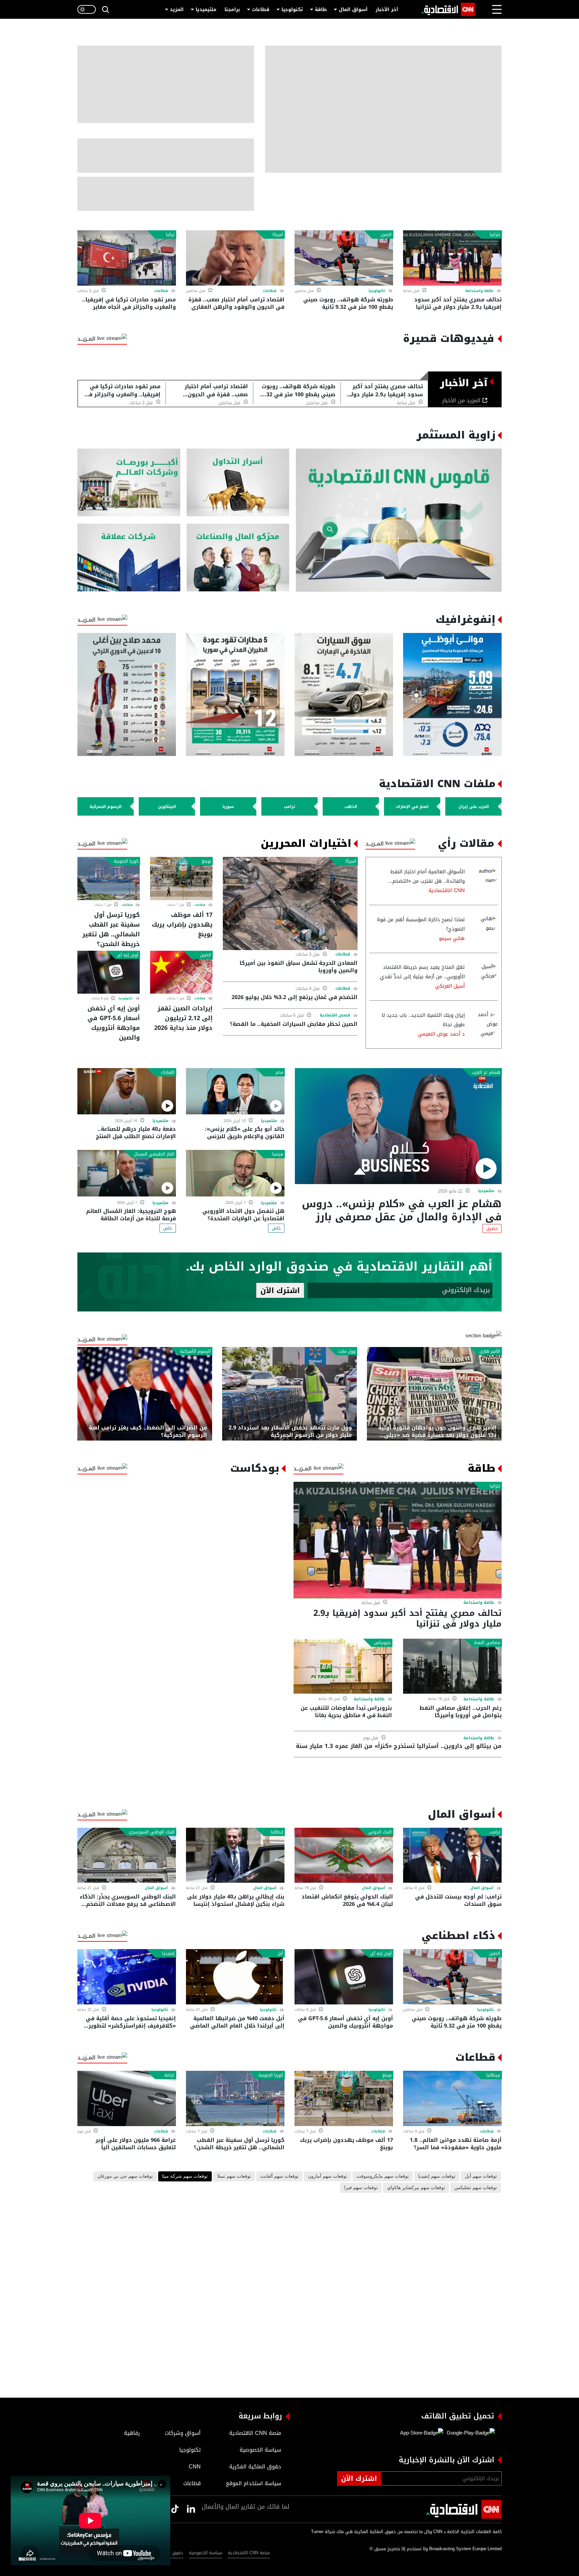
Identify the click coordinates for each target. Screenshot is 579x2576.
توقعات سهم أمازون (328, 2176)
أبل (280, 1953)
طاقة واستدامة (479, 291)
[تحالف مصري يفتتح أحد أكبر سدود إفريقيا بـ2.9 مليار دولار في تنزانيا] (452, 258)
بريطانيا (493, 2075)
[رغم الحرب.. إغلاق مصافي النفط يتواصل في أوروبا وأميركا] (452, 1666)
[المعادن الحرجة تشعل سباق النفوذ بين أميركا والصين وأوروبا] (290, 903)
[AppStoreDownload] (422, 2433)
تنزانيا (495, 235)
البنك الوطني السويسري (152, 1832)
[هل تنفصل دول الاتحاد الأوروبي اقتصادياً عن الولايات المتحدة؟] (235, 1173)
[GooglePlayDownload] (469, 2433)
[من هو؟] (238, 558)
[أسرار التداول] (238, 483)
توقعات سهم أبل (481, 2176)
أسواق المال (353, 10)
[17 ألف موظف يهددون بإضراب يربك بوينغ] (181, 878)
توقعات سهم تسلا (234, 2176)
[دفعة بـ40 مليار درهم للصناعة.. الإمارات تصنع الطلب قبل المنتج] (127, 1091)
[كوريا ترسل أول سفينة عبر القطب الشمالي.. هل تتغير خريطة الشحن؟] (109, 878)
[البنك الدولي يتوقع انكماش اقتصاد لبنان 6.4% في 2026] (344, 1855)
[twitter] (191, 2509)
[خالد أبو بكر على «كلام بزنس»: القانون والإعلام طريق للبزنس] (235, 1091)
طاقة (321, 10)
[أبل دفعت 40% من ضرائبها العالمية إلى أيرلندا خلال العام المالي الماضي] (235, 1977)
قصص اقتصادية (335, 1015)
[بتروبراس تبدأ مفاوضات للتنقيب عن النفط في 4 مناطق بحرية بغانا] (343, 1666)
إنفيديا (168, 1953)
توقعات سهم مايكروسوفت (383, 2176)
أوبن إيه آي (128, 955)
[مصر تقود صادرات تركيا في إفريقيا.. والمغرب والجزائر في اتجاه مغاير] (127, 258)
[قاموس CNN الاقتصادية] (399, 520)
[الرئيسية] (448, 9)
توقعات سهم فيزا (361, 2188)
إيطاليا (277, 1832)
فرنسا (278, 1154)
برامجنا (232, 10)
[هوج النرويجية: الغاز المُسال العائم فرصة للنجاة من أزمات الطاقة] (127, 1173)
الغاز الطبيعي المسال (154, 1154)
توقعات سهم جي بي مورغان (125, 2176)
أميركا (278, 235)
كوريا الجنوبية (126, 861)
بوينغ (206, 861)
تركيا (170, 235)
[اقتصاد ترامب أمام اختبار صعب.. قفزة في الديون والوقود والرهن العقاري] (235, 258)
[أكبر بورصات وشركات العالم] (129, 483)
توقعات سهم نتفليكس (476, 2188)
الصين (386, 235)
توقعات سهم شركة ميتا (185, 2176)
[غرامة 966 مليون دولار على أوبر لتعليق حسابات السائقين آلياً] (127, 2098)
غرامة (169, 2075)
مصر (279, 1072)
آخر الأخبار (387, 10)
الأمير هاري (490, 1351)
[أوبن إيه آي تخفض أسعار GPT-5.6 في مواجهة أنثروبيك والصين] (109, 972)
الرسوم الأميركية (195, 1351)
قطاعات (261, 10)
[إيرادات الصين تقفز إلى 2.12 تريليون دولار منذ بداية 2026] (181, 972)
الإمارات (168, 1072)
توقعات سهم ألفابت (279, 2176)
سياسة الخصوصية (206, 2553)
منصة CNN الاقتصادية (249, 2553)
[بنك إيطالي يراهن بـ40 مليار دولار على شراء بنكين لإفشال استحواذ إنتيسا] (235, 1855)
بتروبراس (382, 1643)
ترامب (495, 1832)
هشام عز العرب (486, 1072)
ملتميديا (486, 1191)
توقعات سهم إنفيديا (437, 2176)
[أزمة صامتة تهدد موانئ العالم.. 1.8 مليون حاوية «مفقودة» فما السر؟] (452, 2098)
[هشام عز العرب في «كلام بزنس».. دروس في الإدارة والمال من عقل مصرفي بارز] (398, 1126)
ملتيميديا (206, 10)
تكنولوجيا (292, 10)
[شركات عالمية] (129, 558)
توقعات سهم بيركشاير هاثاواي (416, 2188)
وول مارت (347, 1351)
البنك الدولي (380, 1832)
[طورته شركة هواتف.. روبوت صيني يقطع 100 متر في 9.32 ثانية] (344, 258)
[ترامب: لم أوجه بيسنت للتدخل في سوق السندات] (452, 1855)
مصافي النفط (487, 1643)
